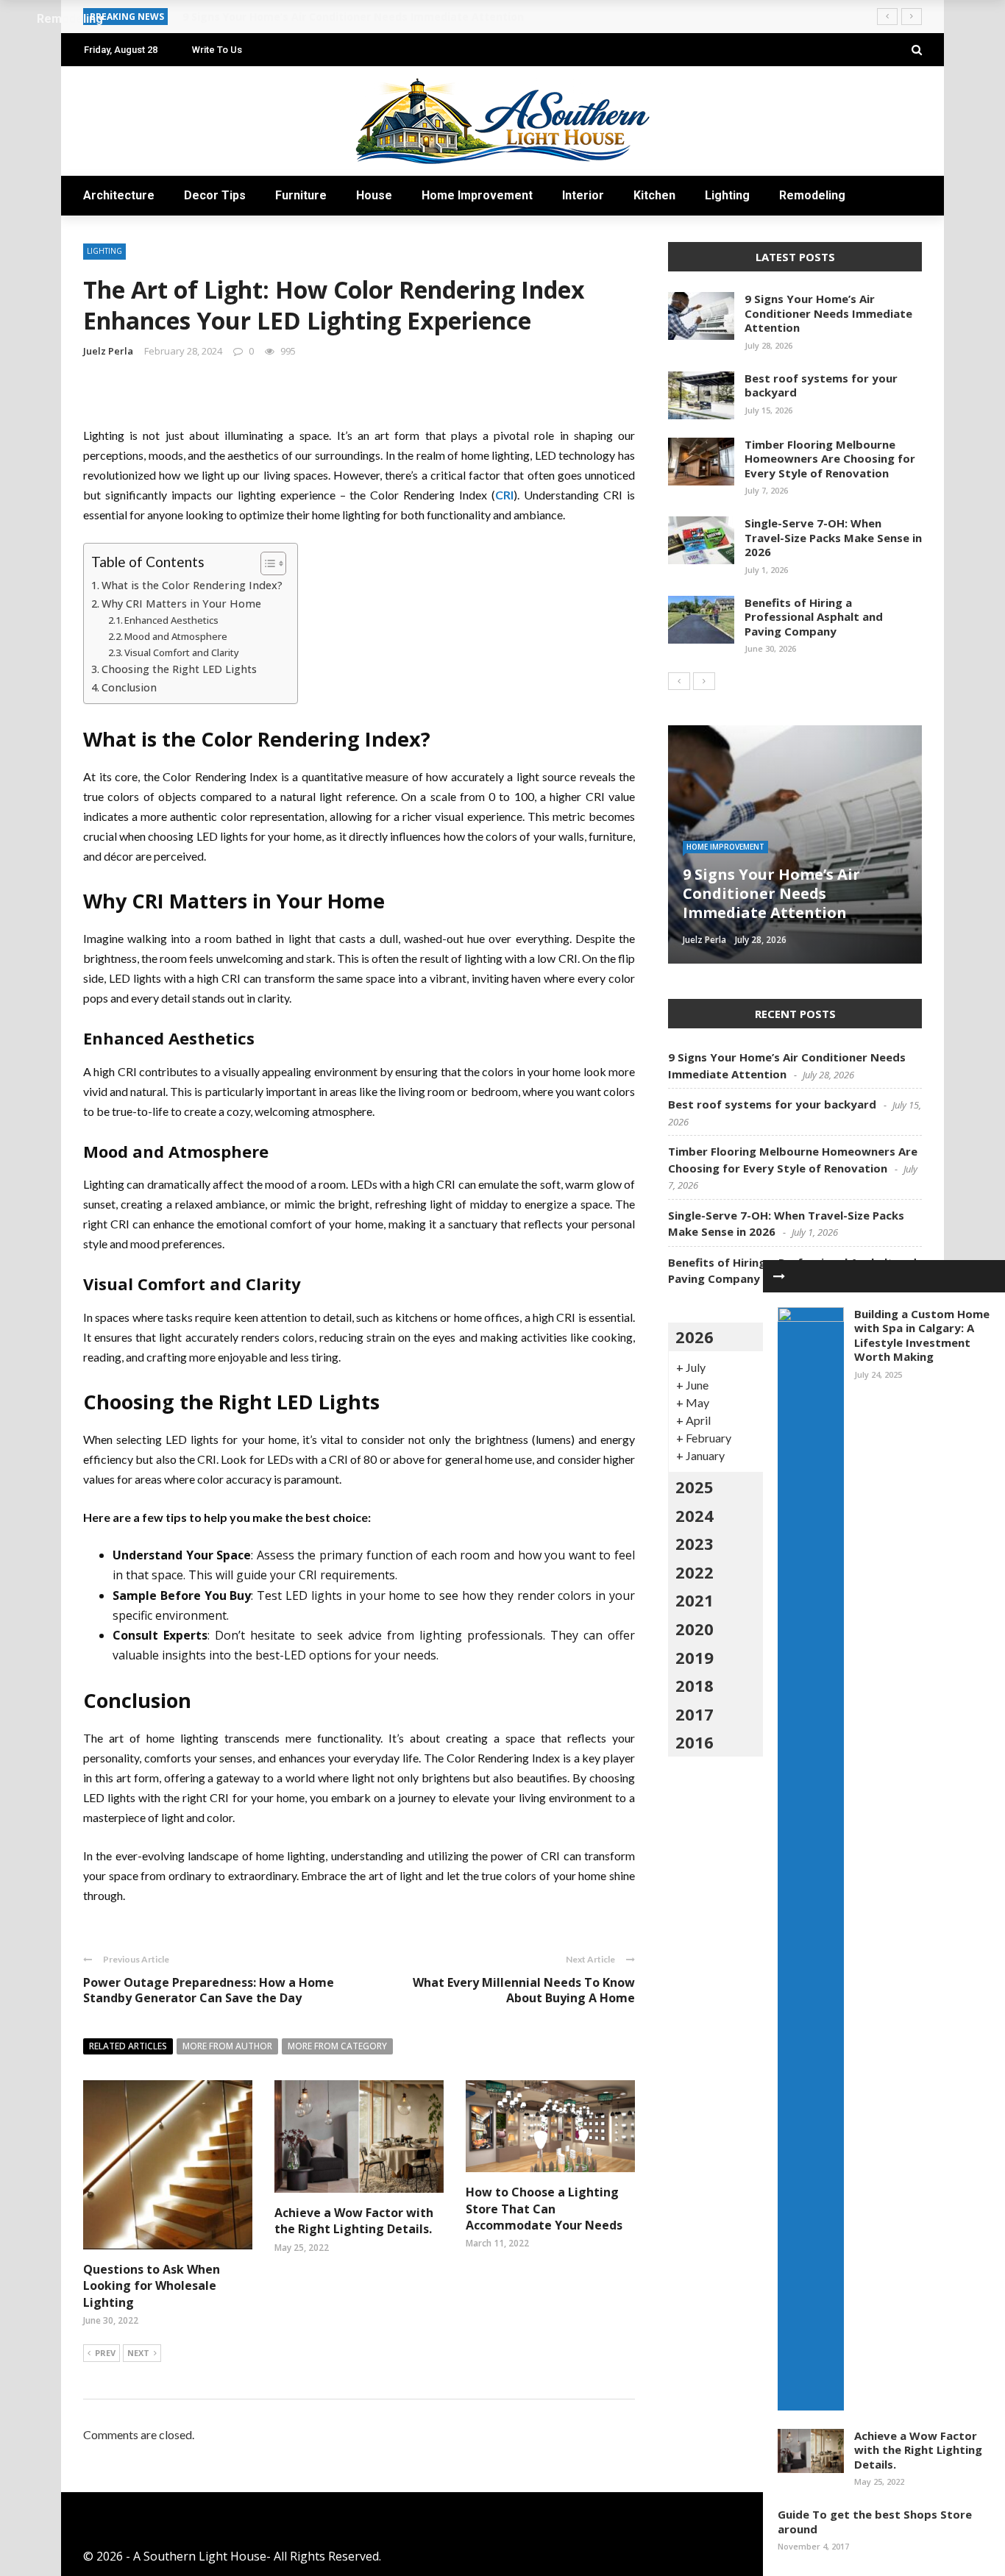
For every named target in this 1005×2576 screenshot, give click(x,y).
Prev (105, 2353)
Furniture (301, 195)
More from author (227, 2046)
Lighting (727, 195)
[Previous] (679, 681)
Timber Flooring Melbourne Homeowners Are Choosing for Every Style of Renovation (830, 459)
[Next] (704, 681)
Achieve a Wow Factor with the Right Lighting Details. (354, 2221)
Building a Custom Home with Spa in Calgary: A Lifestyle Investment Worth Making (922, 1335)
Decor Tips (215, 195)
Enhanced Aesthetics (171, 620)
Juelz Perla (108, 351)
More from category (337, 2046)
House (374, 195)
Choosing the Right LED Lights (179, 669)
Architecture (119, 195)
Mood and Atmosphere (176, 636)
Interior (583, 195)
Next (138, 2353)
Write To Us (217, 50)
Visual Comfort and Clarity (182, 652)
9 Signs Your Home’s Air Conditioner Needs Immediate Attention (828, 313)
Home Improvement (477, 195)
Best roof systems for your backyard (821, 385)
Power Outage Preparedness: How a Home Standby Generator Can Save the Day (209, 1990)
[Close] (779, 1276)
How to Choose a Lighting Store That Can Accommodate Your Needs (544, 2209)
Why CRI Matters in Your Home (181, 604)
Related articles (128, 2046)
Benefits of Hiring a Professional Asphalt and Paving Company (814, 617)
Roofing (704, 866)
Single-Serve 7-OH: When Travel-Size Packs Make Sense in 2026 (833, 537)
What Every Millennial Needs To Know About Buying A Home (524, 1990)
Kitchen (654, 195)
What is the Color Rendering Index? (192, 585)
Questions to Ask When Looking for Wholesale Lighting (152, 2286)
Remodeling (812, 195)
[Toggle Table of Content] (266, 563)
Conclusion (129, 687)
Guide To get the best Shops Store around (875, 2522)
